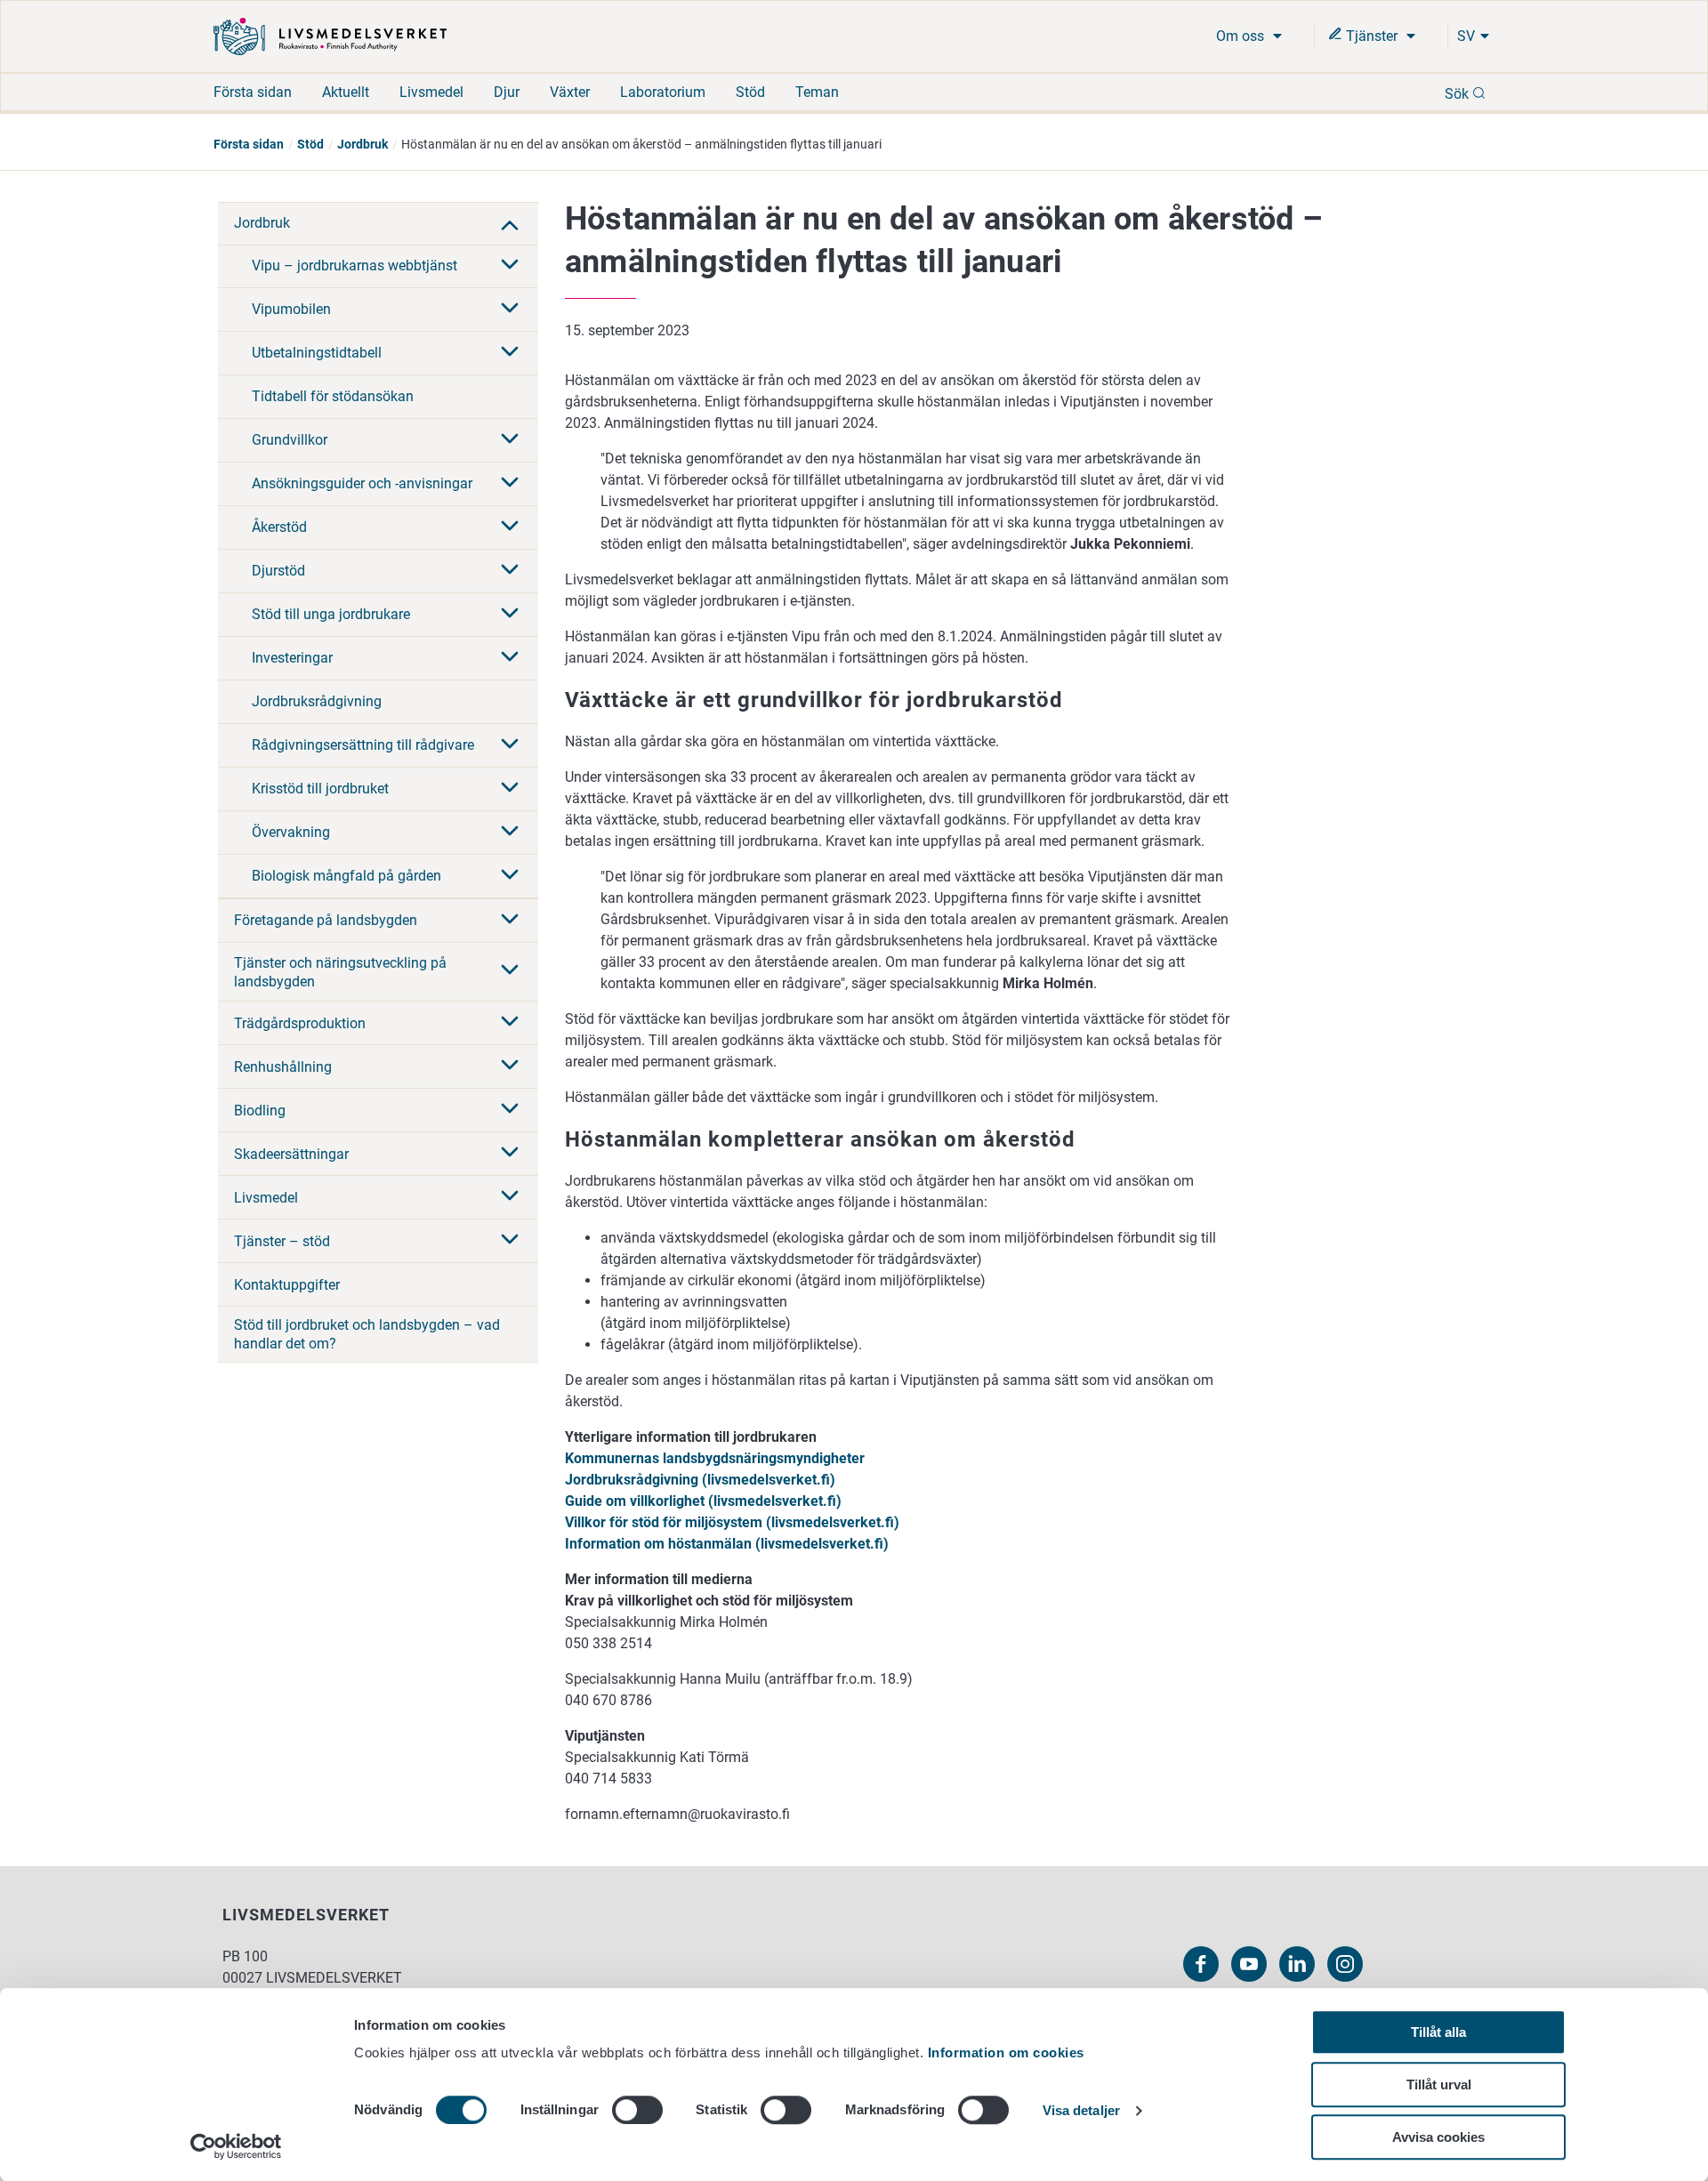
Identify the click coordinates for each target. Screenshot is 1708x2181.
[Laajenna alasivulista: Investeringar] (510, 658)
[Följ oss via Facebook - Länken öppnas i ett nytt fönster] (1201, 1964)
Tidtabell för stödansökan (333, 396)
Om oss (1242, 36)
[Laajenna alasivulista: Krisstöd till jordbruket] (510, 789)
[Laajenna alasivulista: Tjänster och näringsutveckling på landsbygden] (510, 971)
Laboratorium (663, 92)
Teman (817, 92)
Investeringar (292, 658)
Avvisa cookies (1438, 2137)
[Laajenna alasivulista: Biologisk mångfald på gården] (510, 876)
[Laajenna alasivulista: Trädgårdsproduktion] (510, 1023)
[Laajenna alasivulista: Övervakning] (510, 833)
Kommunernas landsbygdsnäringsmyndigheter (715, 1458)
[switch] (637, 2110)
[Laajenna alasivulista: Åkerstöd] (510, 527)
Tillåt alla (1438, 2032)
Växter (570, 92)
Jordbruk (363, 144)
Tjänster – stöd (282, 1241)
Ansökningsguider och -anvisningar (362, 483)
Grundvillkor (290, 440)
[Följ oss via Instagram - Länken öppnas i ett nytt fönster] (1345, 1964)
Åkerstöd (279, 527)
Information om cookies (1006, 2052)
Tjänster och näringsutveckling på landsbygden (340, 972)
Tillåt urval (1439, 2084)
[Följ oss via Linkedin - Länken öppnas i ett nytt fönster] (1297, 1964)
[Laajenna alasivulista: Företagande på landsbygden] (510, 921)
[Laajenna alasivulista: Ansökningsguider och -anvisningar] (510, 484)
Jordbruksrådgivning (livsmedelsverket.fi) (700, 1480)
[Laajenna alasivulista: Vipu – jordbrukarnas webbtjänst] (510, 266)
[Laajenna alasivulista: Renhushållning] (510, 1066)
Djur (507, 92)
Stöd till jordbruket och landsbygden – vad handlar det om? (367, 1334)
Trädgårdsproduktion (300, 1023)
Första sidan (253, 92)
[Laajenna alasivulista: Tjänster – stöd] (510, 1241)
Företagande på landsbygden (326, 920)
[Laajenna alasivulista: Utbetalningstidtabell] (510, 353)
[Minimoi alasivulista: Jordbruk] (510, 223)
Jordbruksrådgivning (317, 701)
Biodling (260, 1111)
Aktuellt (346, 92)
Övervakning (291, 832)
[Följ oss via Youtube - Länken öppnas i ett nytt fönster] (1249, 1964)
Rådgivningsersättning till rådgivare (363, 745)
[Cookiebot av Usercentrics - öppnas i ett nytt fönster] (236, 2146)
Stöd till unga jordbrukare (331, 614)
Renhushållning (283, 1067)
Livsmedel (431, 92)
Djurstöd (278, 571)
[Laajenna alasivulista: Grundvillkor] (510, 440)
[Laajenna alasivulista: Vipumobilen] (510, 310)
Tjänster (1372, 36)
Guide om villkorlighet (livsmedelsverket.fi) (703, 1501)
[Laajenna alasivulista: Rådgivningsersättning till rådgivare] (510, 745)
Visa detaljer (1081, 2111)
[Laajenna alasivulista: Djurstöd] (510, 571)
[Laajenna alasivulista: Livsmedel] (510, 1197)
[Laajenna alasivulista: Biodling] (510, 1110)
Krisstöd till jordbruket (320, 789)
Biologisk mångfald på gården (346, 876)
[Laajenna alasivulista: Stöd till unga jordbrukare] (510, 615)
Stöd (750, 92)
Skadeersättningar (291, 1154)
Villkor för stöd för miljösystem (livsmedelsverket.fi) (732, 1522)
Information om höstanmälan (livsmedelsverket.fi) (727, 1544)
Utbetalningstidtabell (317, 353)
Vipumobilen (291, 309)
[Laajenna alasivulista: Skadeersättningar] (510, 1154)
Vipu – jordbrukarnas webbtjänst (354, 266)
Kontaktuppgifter (287, 1285)
